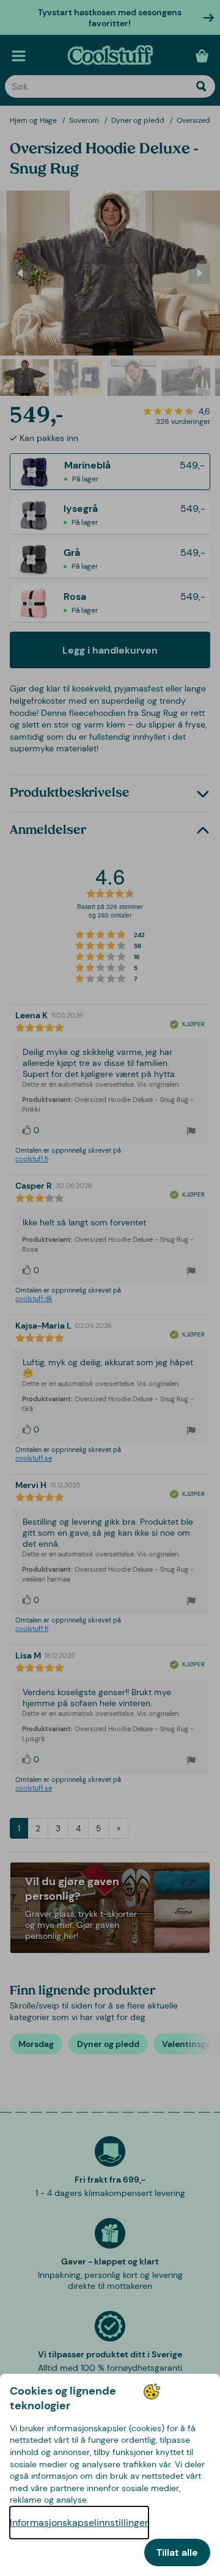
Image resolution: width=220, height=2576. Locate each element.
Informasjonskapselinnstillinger (79, 2523)
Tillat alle (177, 2552)
